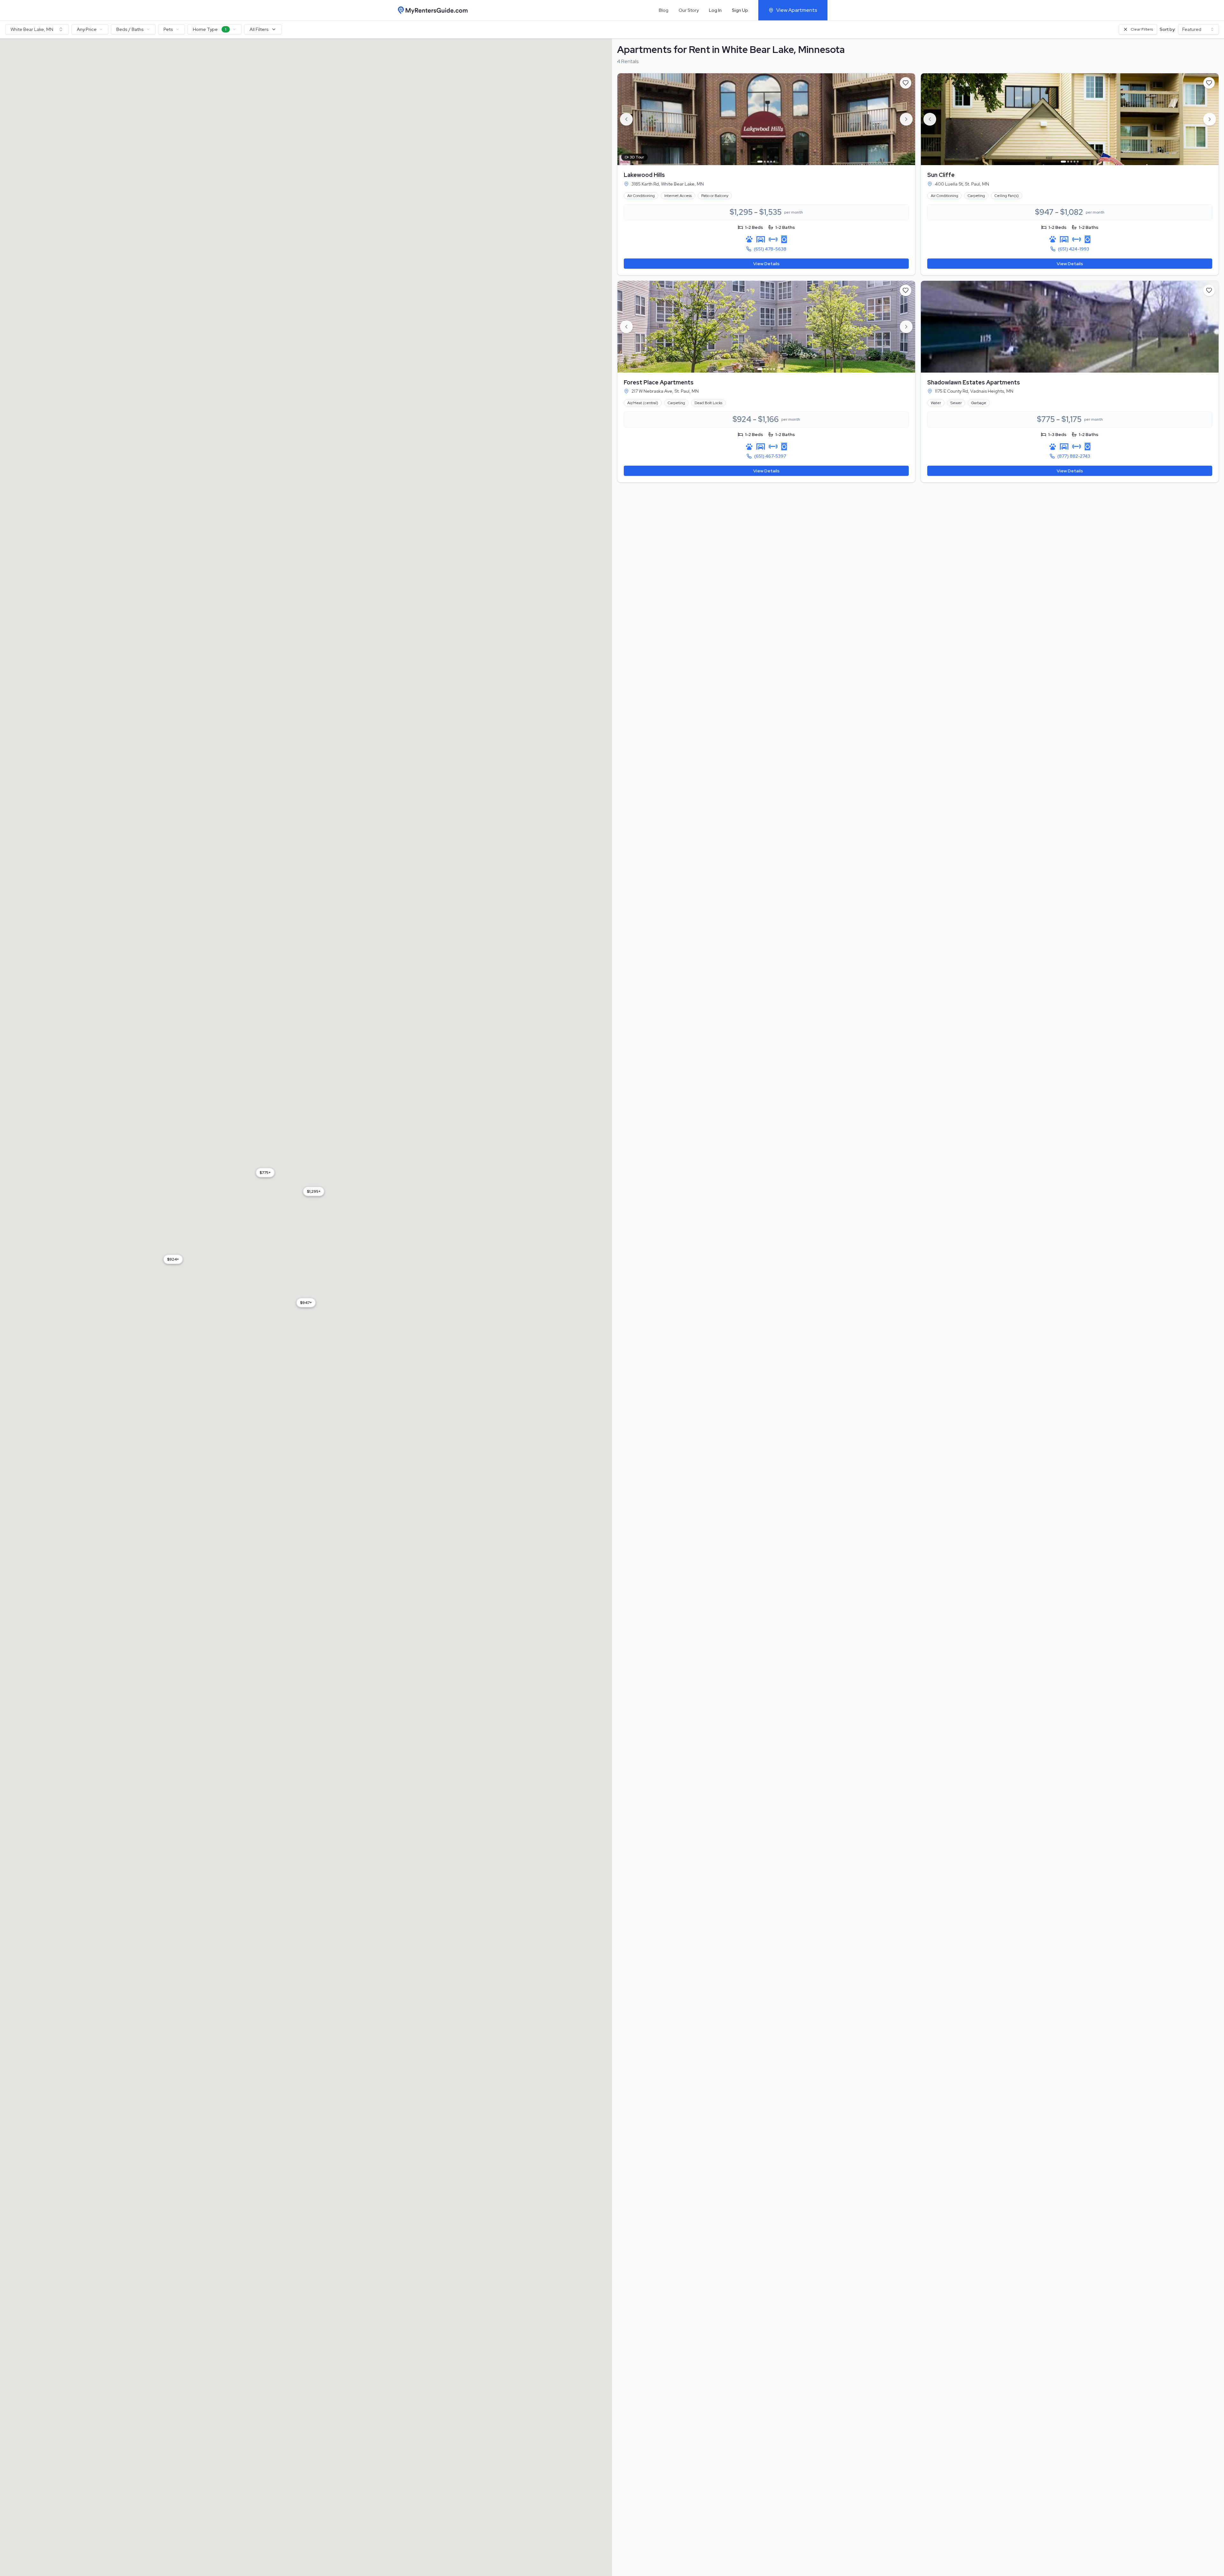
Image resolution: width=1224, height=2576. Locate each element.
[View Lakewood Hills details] (766, 119)
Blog (664, 10)
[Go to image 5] (774, 162)
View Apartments (797, 10)
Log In (715, 10)
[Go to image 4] (771, 162)
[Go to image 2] (765, 162)
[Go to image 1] (760, 162)
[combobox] (37, 29)
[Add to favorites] (906, 83)
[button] (306, 1303)
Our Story (689, 10)
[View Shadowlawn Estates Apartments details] (1070, 327)
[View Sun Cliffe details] (1070, 119)
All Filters (259, 29)
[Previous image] (626, 119)
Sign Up (740, 10)
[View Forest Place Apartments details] (766, 327)
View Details (766, 264)
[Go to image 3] (768, 162)
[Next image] (906, 119)
